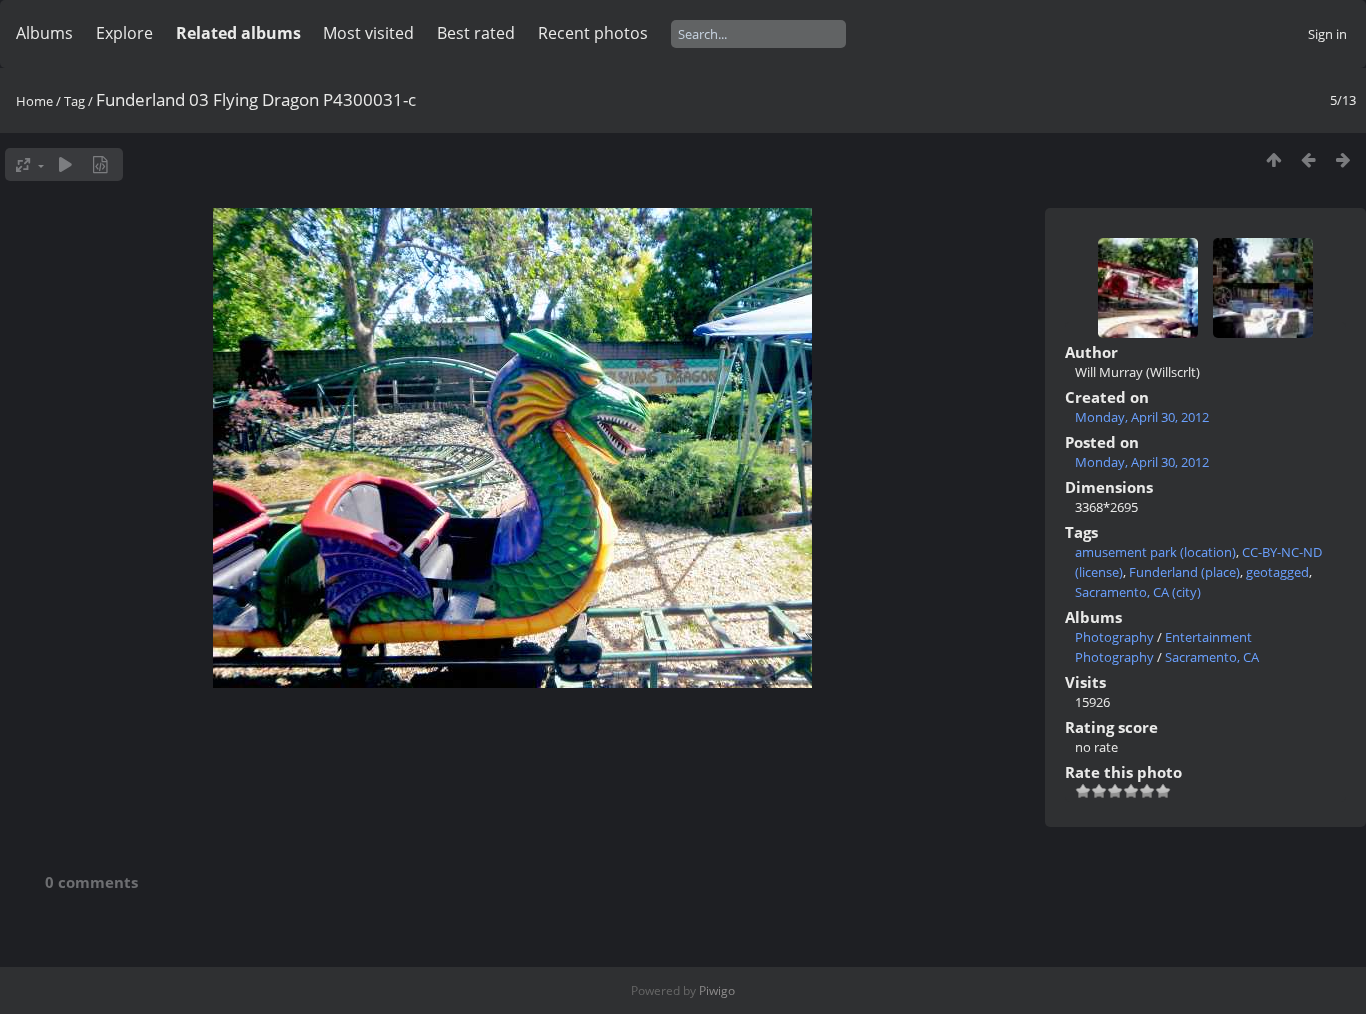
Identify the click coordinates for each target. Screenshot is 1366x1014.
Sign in (1327, 34)
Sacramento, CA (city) (1138, 592)
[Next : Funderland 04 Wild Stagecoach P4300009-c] (1343, 159)
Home (34, 101)
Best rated (476, 33)
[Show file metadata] (100, 164)
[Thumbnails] (1273, 159)
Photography (1114, 637)
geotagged (1277, 572)
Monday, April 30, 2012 (1142, 417)
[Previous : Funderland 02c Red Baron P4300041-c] (1308, 159)
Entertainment (1208, 637)
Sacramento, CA (1212, 657)
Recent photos (593, 33)
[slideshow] (65, 164)
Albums (44, 33)
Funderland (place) (1184, 572)
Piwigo (717, 990)
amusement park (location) (1155, 552)
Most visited (368, 33)
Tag (74, 101)
